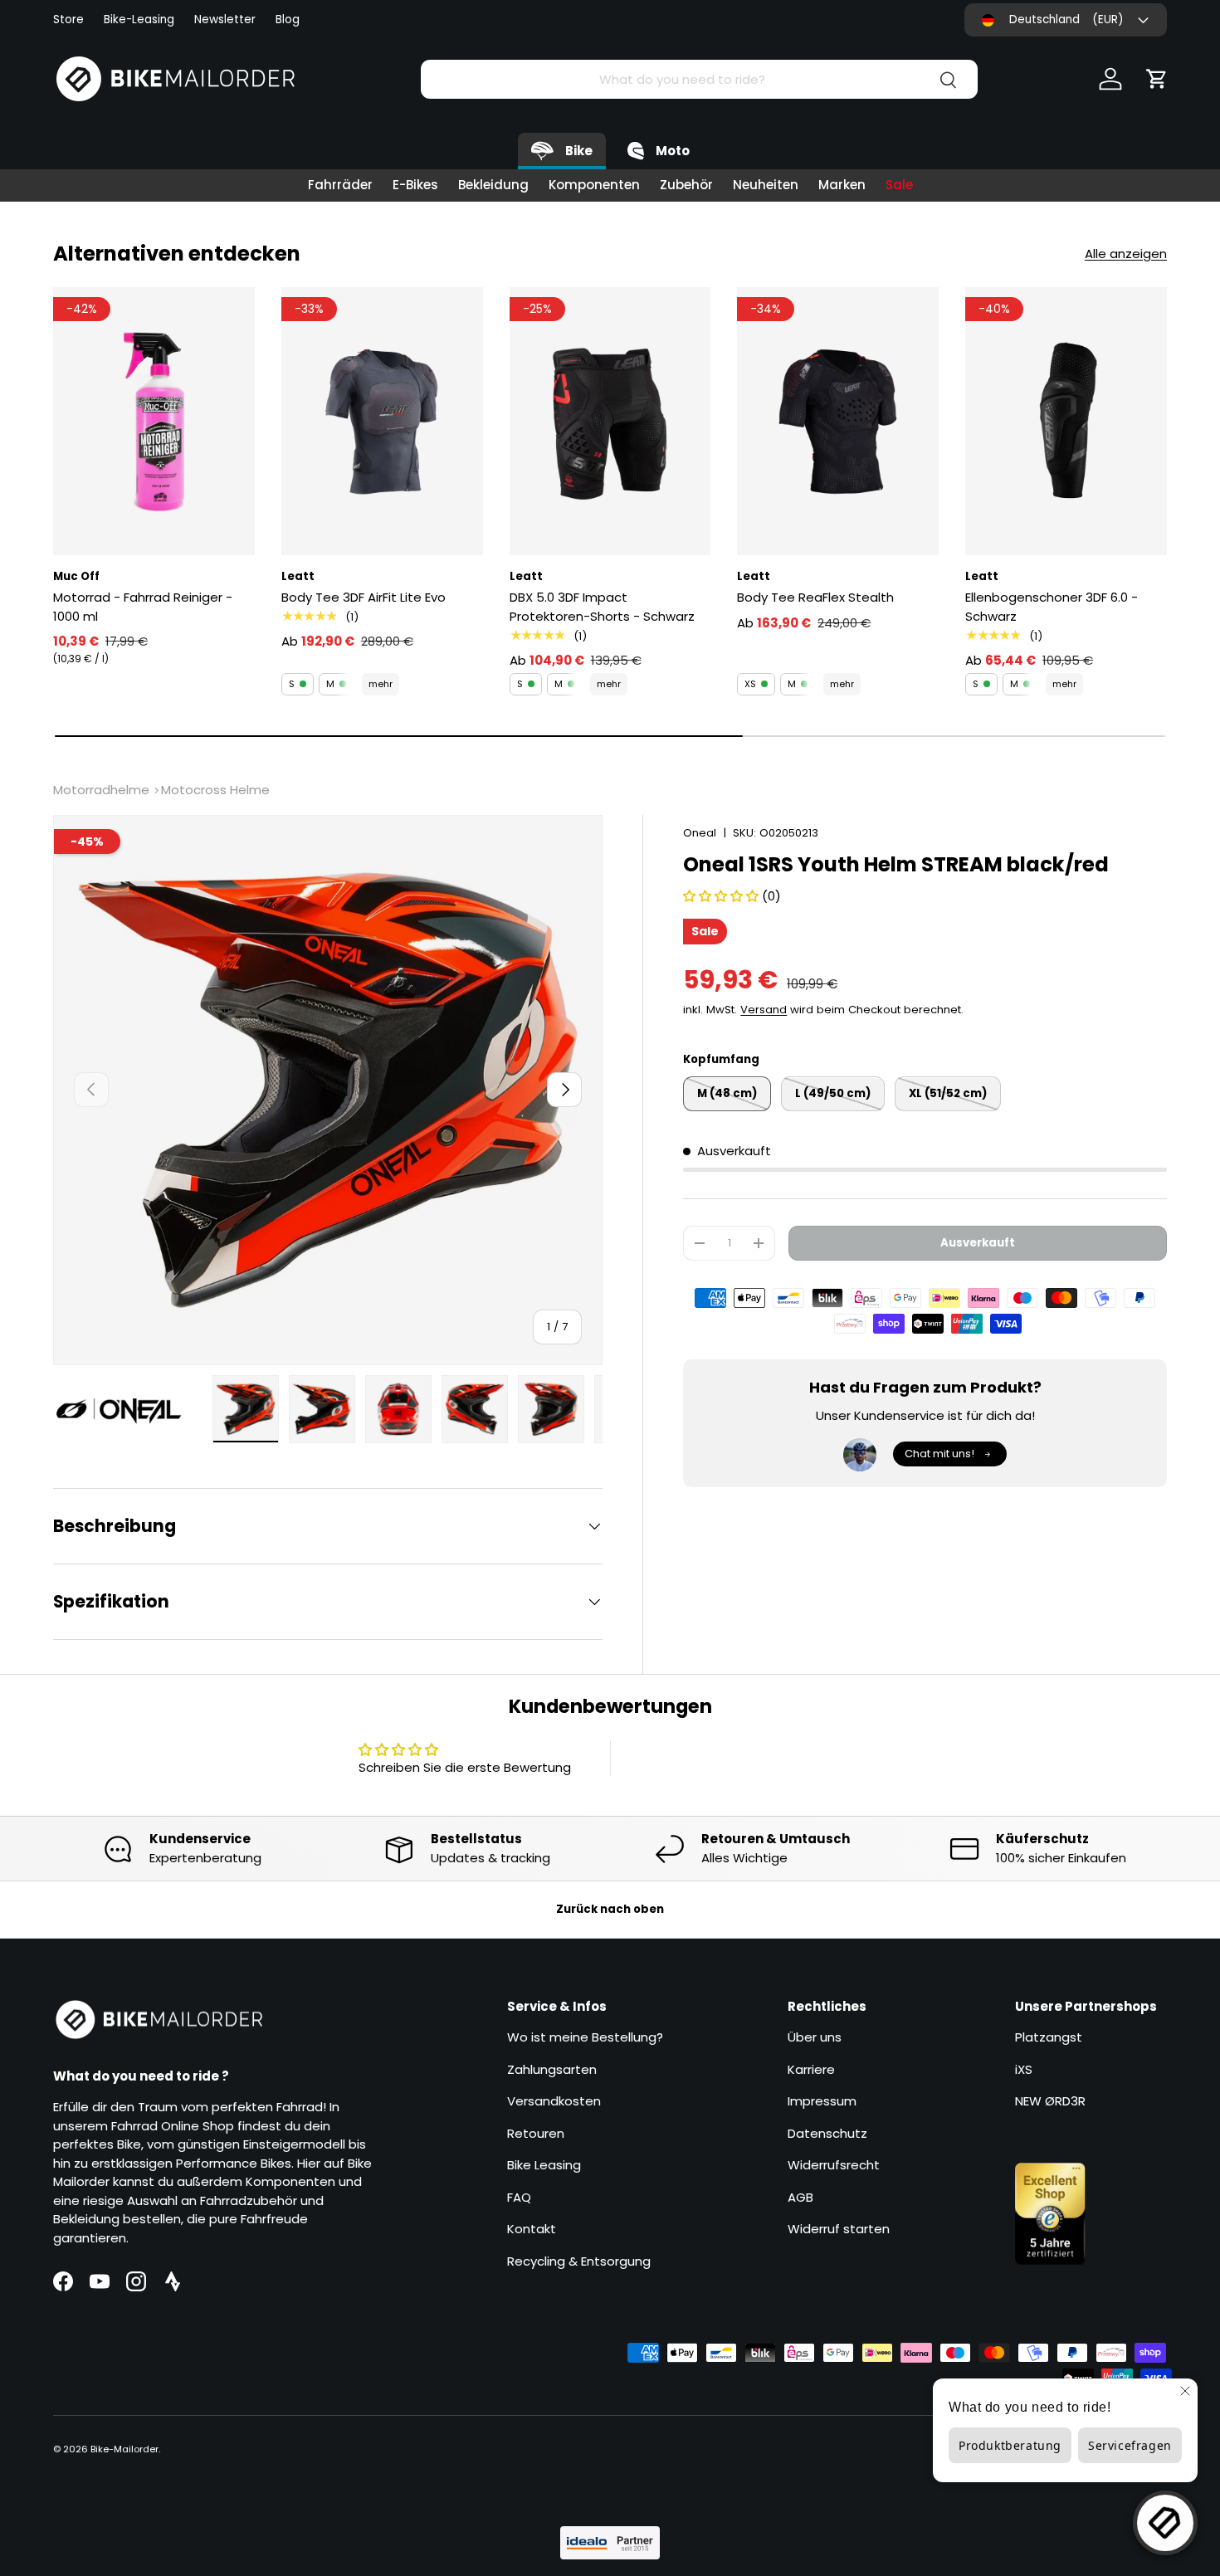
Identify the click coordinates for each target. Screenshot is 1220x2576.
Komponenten (594, 185)
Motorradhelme (101, 790)
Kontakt (532, 2229)
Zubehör (686, 185)
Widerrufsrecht (834, 2165)
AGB (800, 2197)
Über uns (815, 2037)
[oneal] (128, 1412)
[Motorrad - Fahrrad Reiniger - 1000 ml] (154, 422)
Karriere (811, 2069)
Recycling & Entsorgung (579, 2261)
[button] (1157, 79)
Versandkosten (554, 2101)
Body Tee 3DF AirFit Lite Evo (364, 597)
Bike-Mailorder (124, 2449)
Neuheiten (766, 185)
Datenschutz (827, 2133)
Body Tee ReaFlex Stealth (815, 597)
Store (68, 20)
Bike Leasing (544, 2165)
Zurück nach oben (610, 1909)
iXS (1024, 2069)
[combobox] (699, 79)
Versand (764, 1010)
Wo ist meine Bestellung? (585, 2037)
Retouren (536, 2133)
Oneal (700, 833)
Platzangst (1049, 2037)
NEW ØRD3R (1050, 2101)
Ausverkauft (978, 1243)
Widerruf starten (839, 2229)
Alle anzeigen (1126, 254)
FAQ (519, 2197)
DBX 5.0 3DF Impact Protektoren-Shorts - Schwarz (602, 607)
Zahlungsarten (552, 2069)
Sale (899, 185)
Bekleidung (493, 185)
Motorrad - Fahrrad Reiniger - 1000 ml (143, 607)
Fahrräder (340, 185)
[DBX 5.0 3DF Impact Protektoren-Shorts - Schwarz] (610, 422)
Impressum (822, 2101)
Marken (842, 185)
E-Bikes (415, 185)
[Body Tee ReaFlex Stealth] (838, 422)
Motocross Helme (215, 790)
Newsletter (225, 20)
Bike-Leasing (139, 20)
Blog (288, 20)
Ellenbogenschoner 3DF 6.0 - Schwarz (1052, 607)
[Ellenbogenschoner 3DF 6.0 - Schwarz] (1066, 422)
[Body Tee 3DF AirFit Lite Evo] (382, 422)
